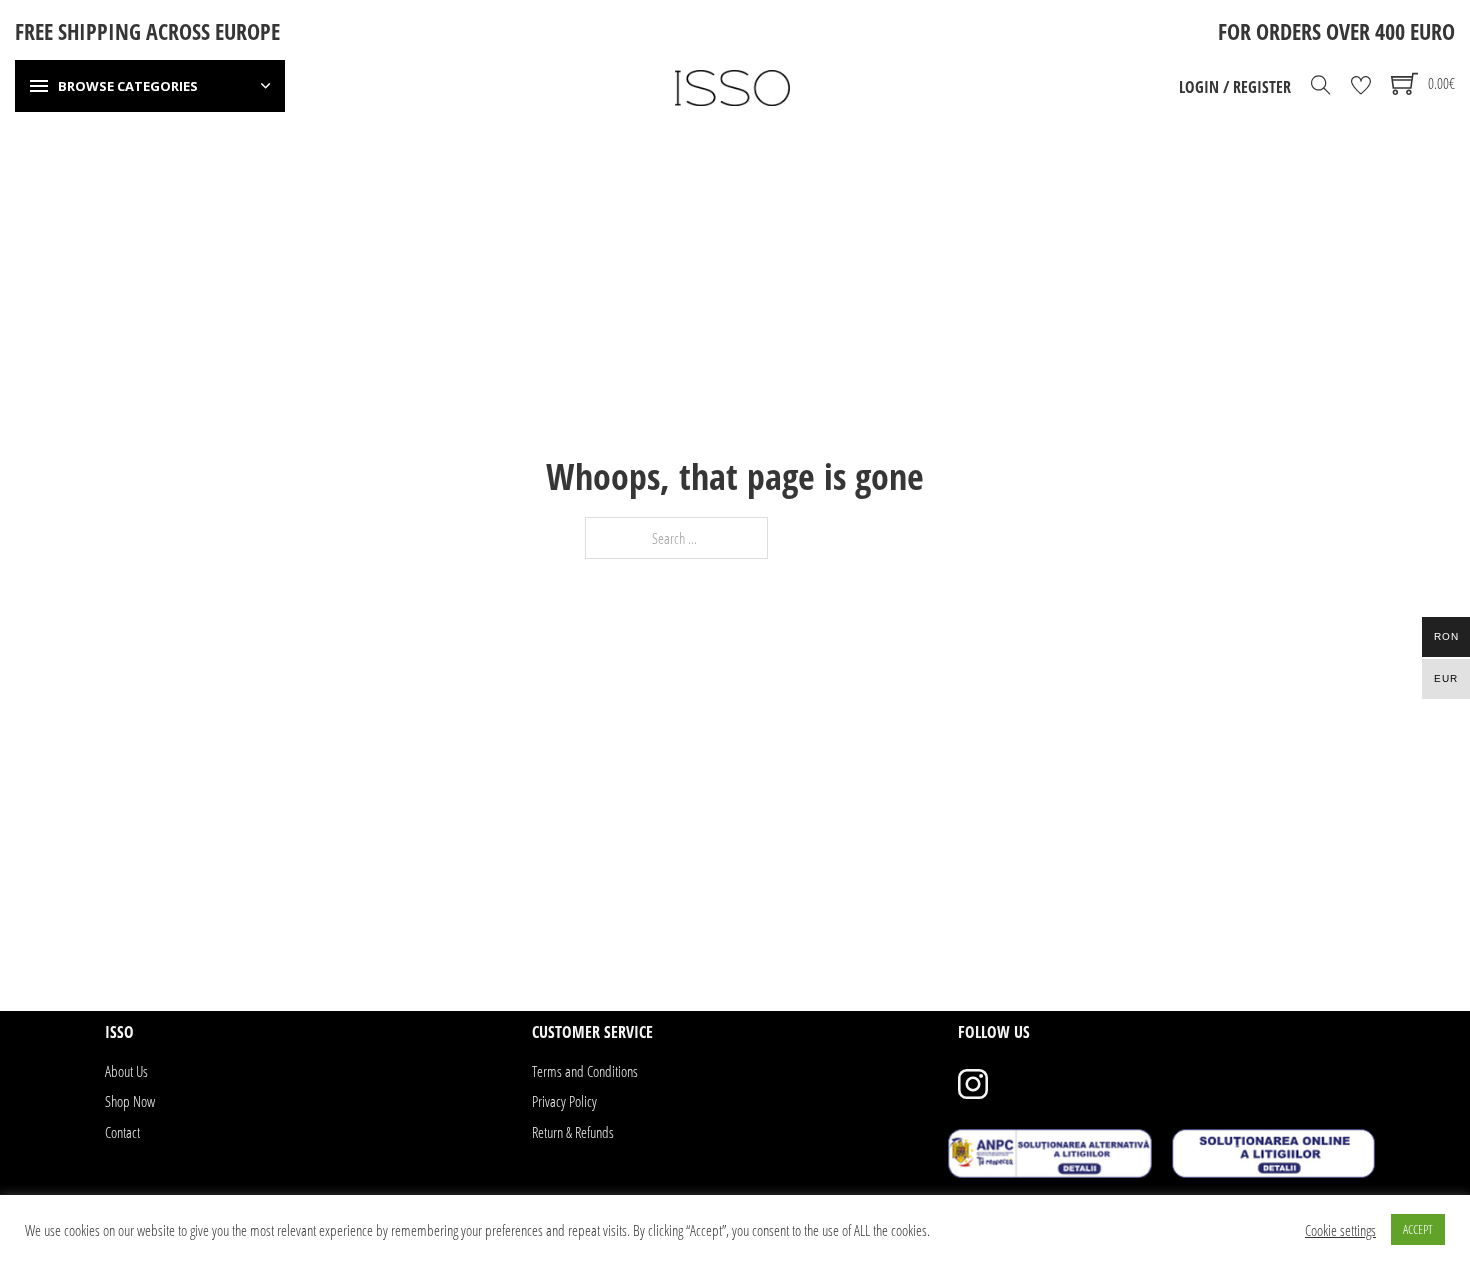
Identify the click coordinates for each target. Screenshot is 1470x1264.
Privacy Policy (564, 1101)
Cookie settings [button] (1340, 1230)
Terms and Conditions (585, 1071)
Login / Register (1235, 87)
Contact (122, 1132)
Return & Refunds (573, 1132)
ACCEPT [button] (1418, 1229)
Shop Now (130, 1101)
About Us (126, 1071)
